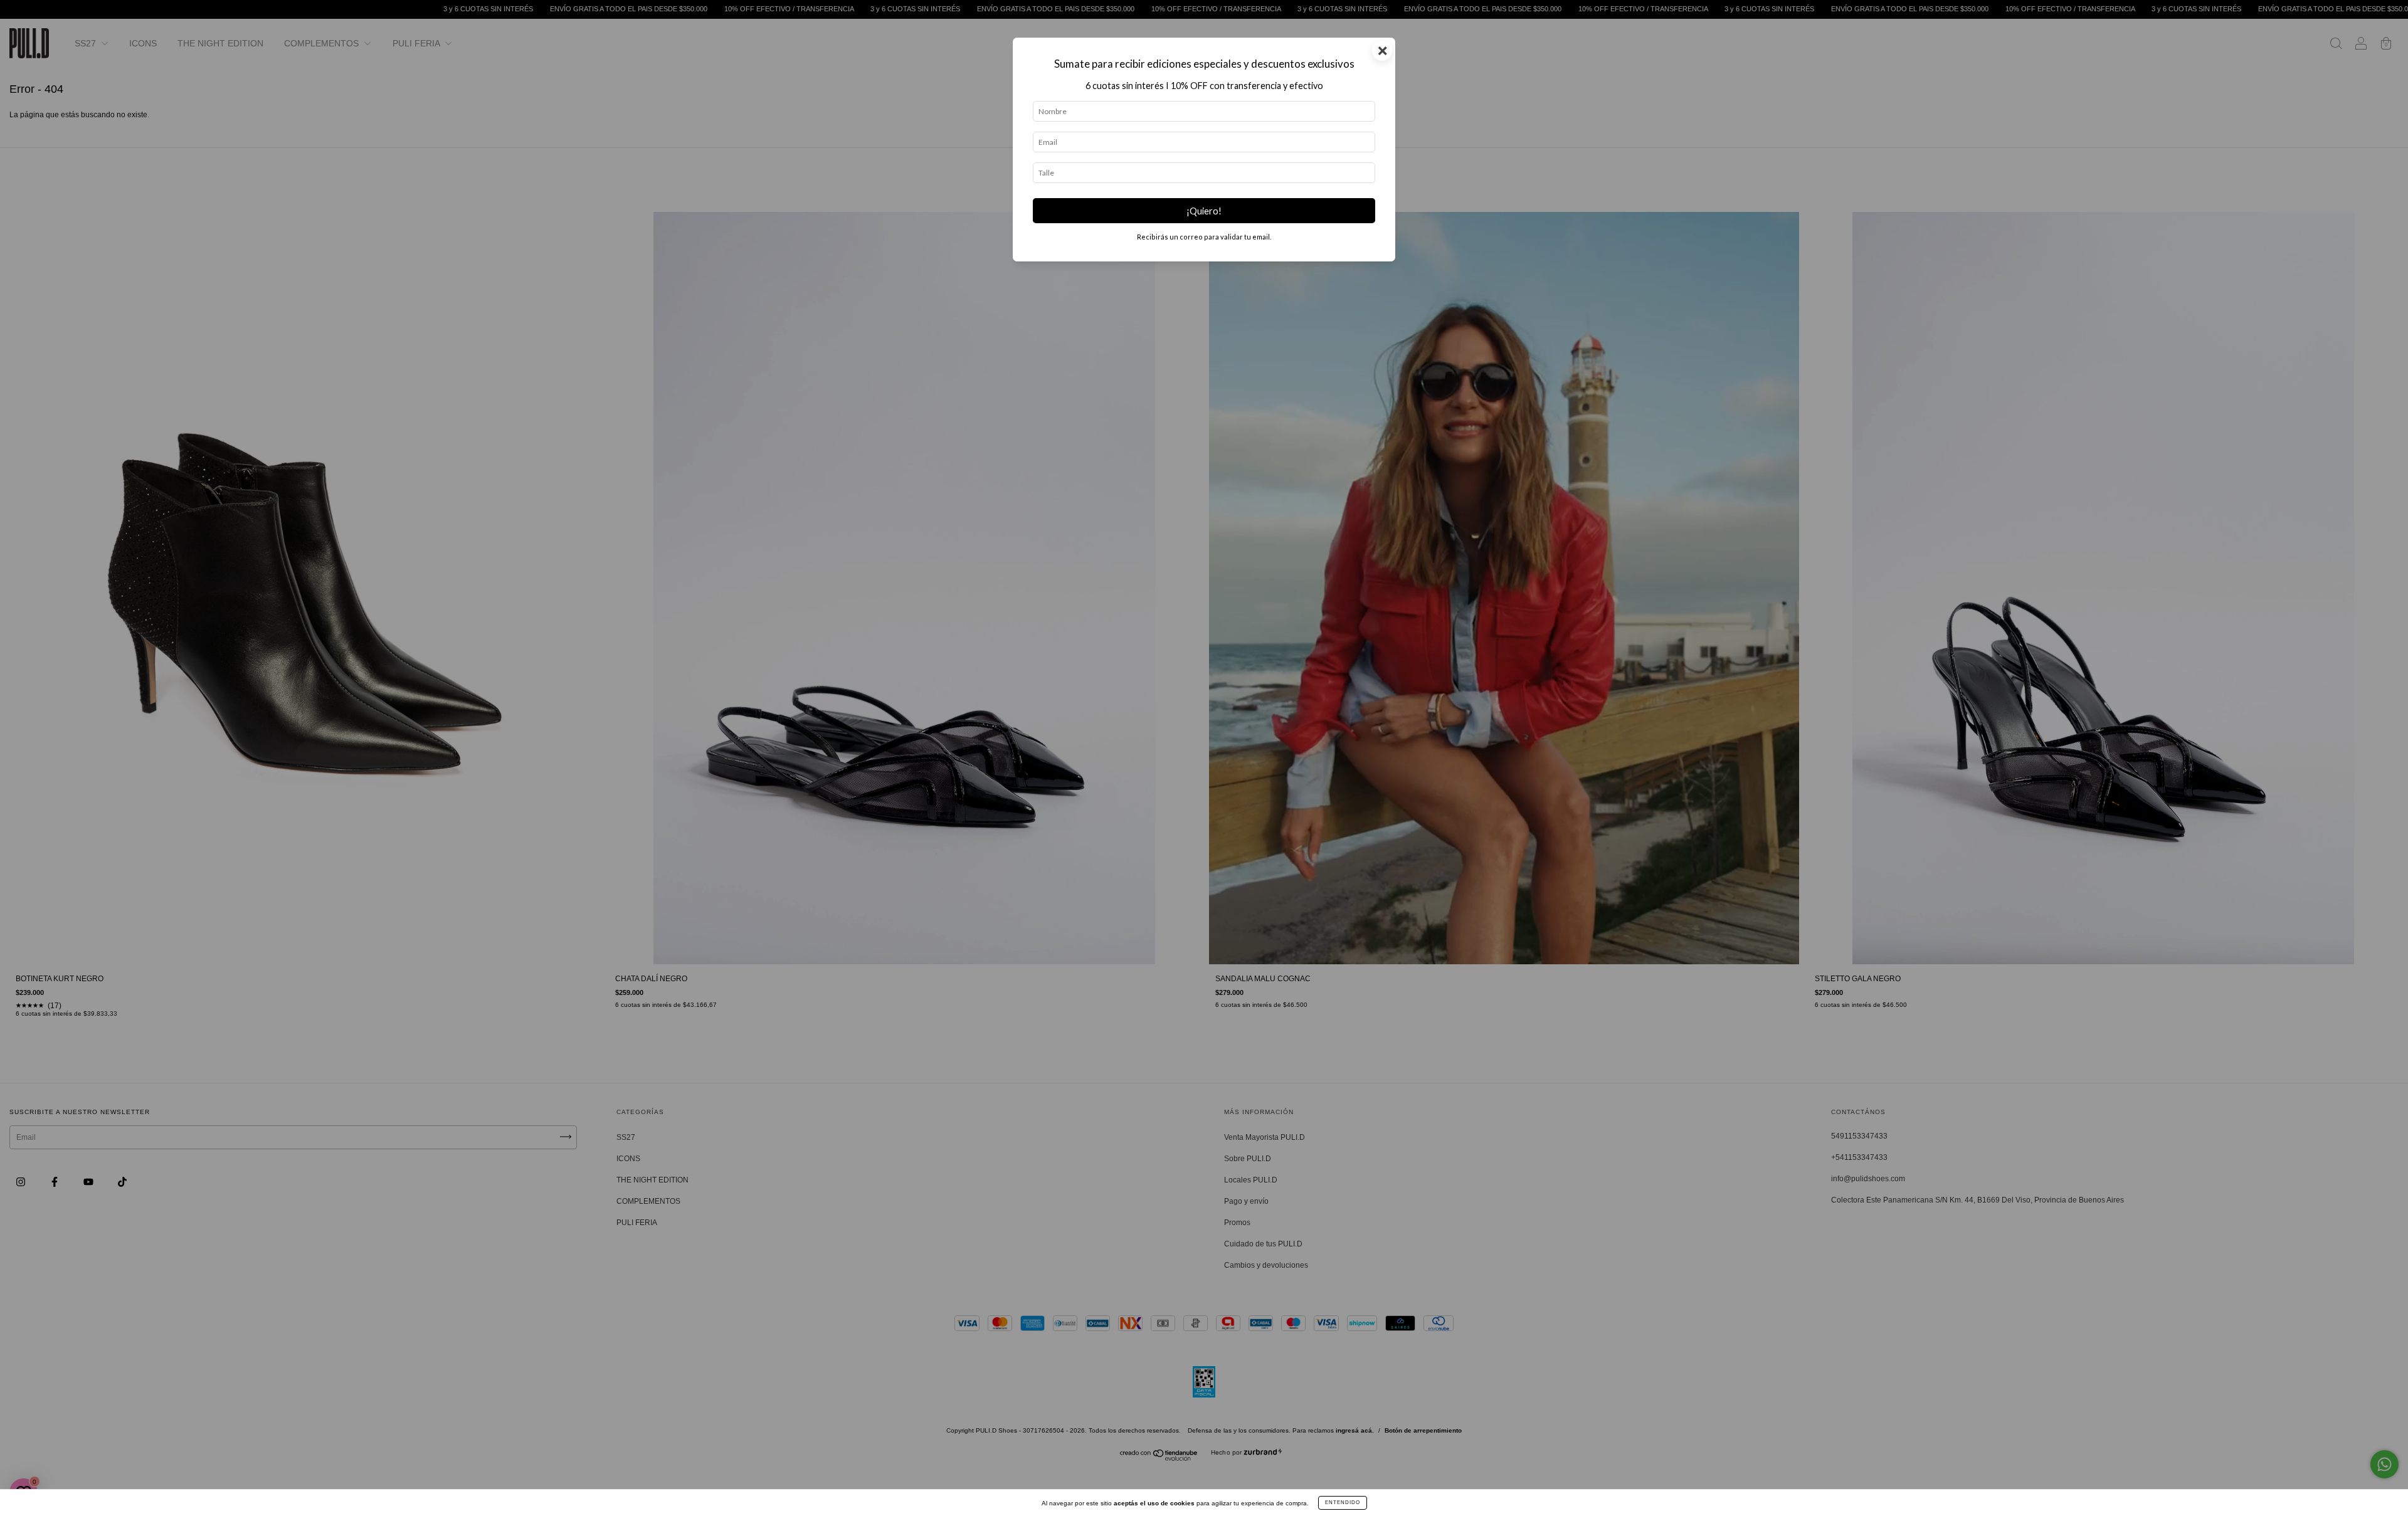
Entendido (1343, 1503)
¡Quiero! (1204, 211)
